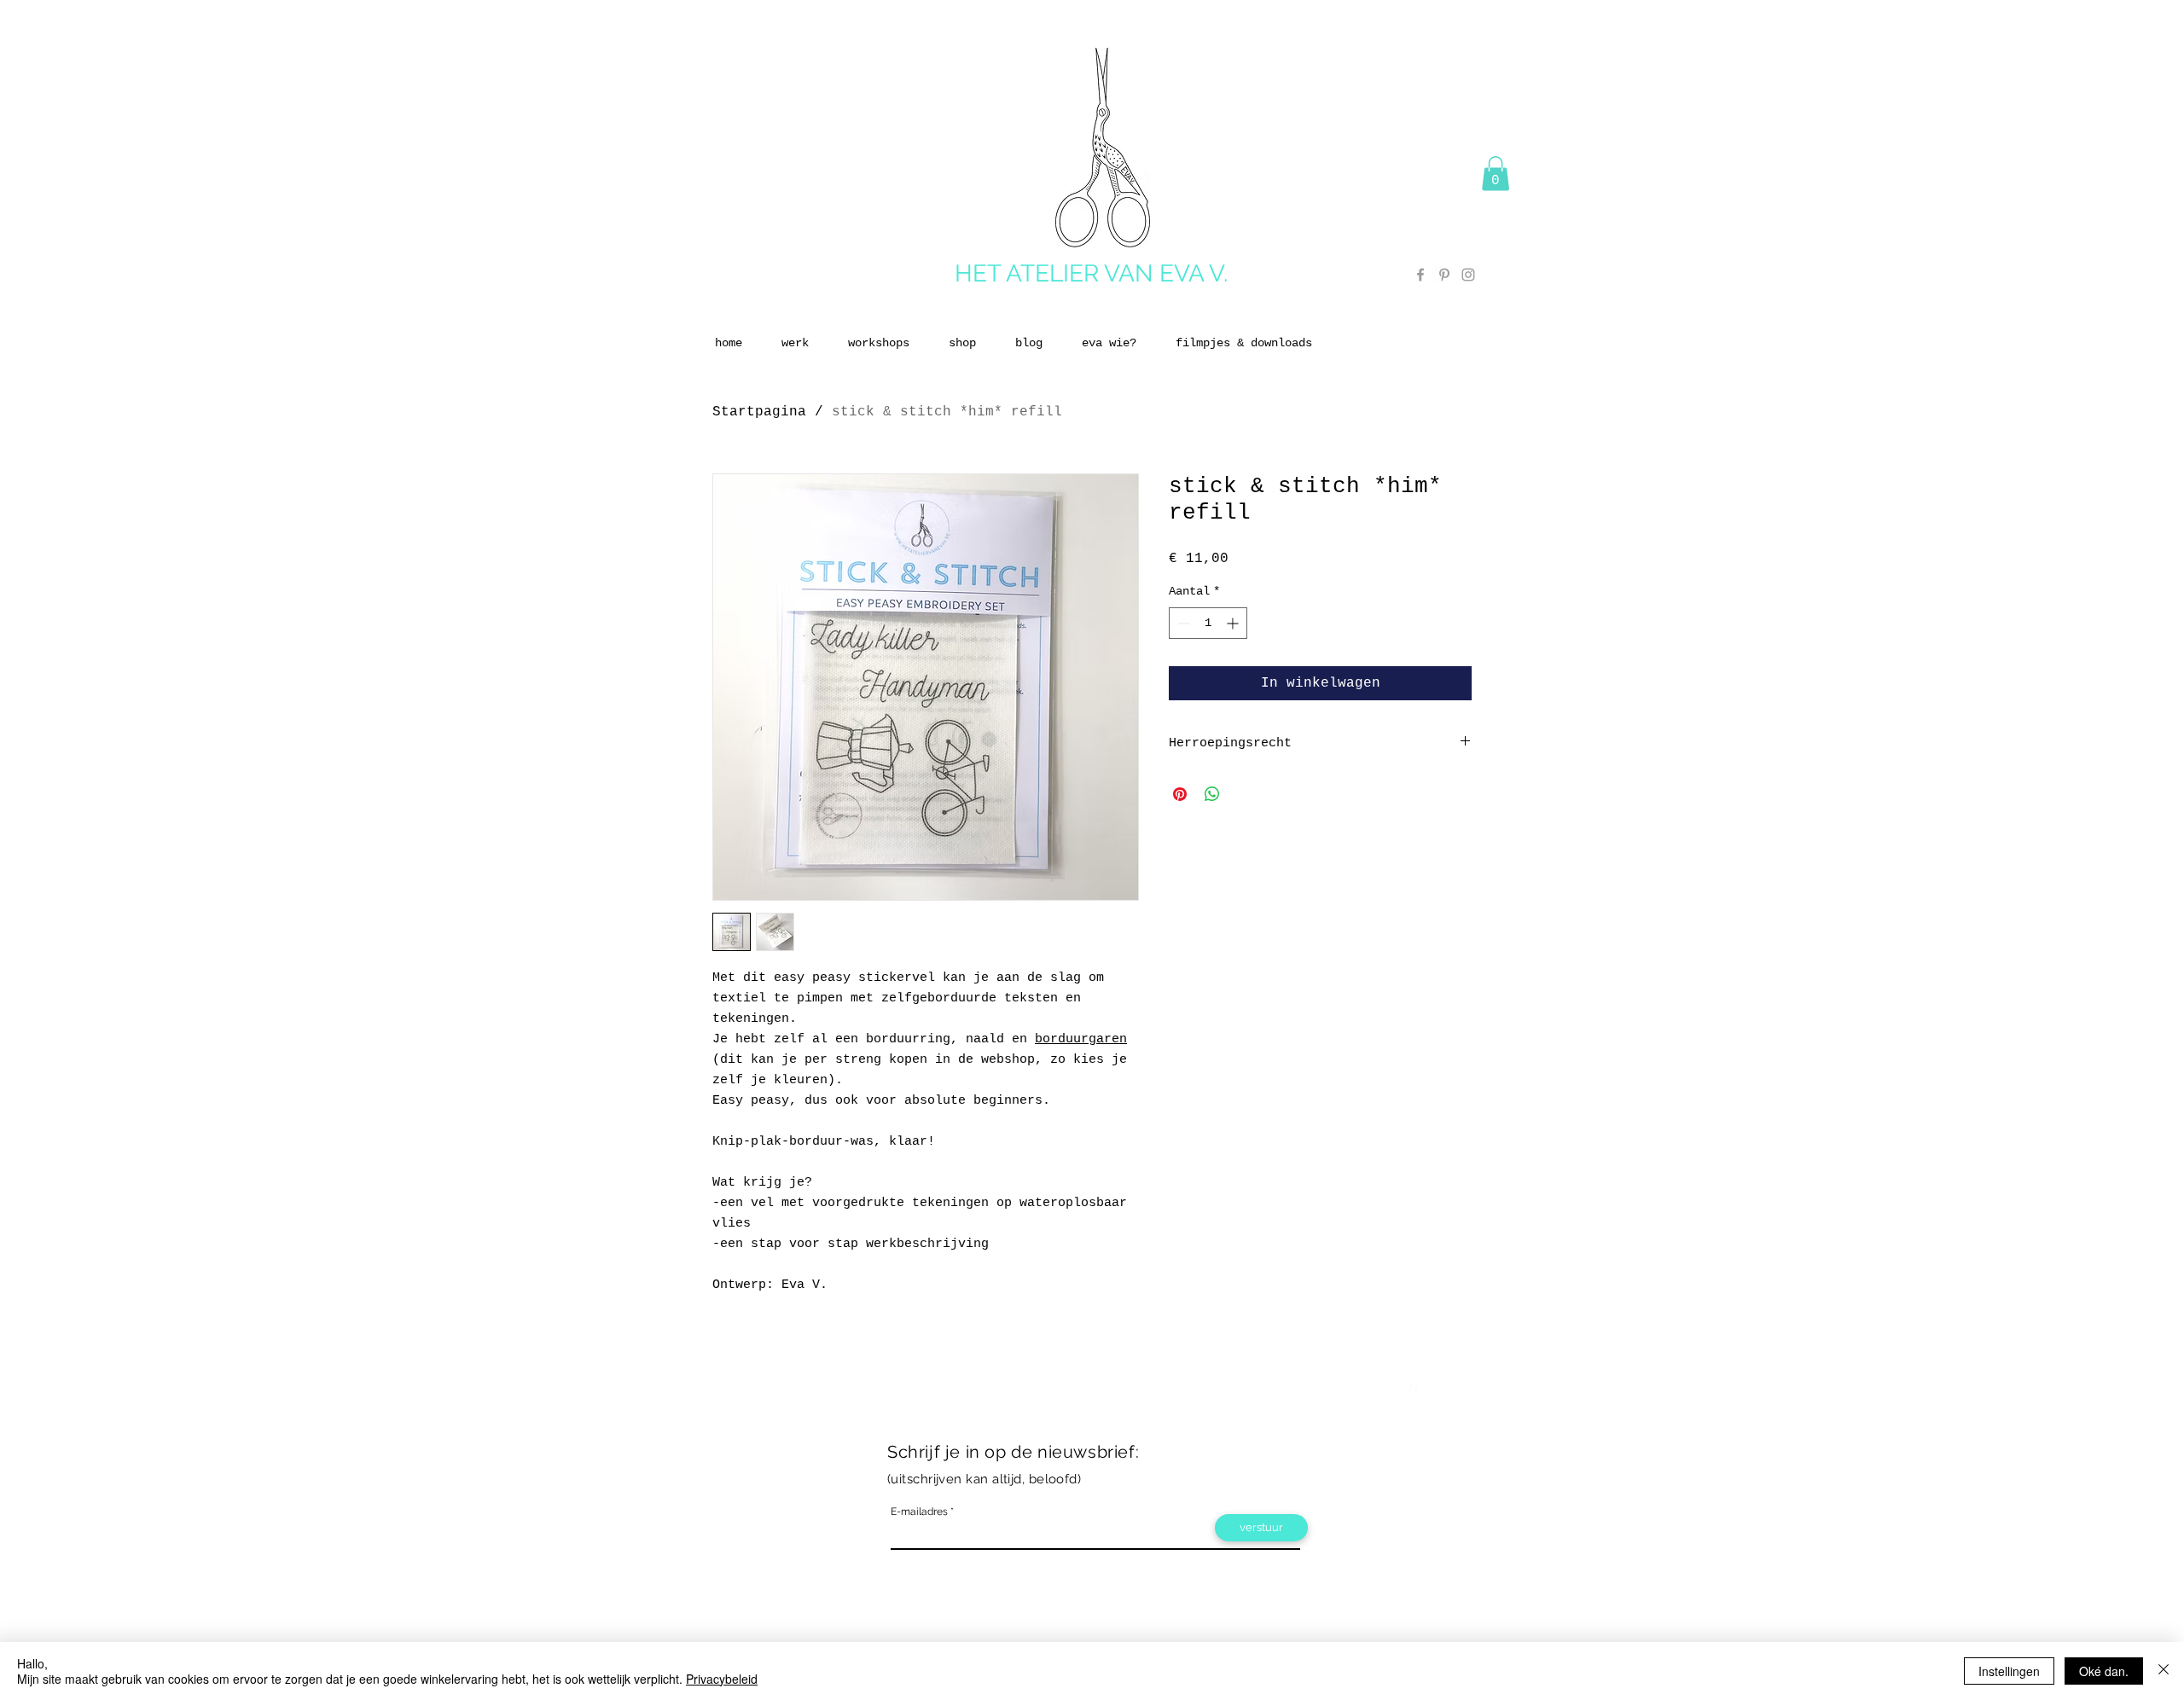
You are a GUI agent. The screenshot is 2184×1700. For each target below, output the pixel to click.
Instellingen (2009, 1671)
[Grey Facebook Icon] (1420, 275)
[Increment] (1234, 623)
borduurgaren (1081, 1039)
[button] (1496, 174)
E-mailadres (919, 1511)
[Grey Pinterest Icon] (1444, 275)
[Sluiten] (2164, 1671)
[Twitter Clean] (1439, 1391)
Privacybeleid (722, 1679)
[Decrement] (1182, 623)
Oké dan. (2104, 1671)
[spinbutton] (1208, 623)
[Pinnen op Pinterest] (1180, 794)
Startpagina (759, 412)
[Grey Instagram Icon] (1468, 275)
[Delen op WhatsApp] (1212, 794)
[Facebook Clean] (1417, 1391)
